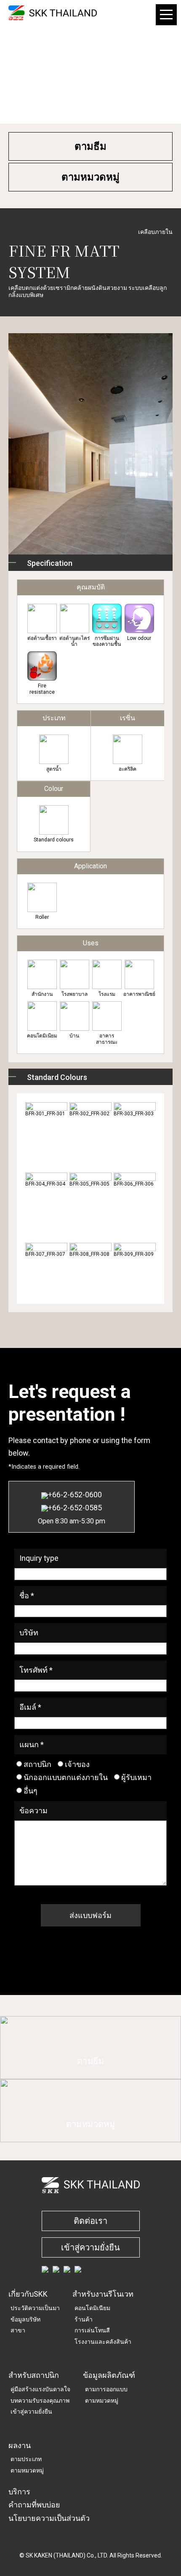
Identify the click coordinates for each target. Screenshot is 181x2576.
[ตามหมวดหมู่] (90, 2137)
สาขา (18, 2330)
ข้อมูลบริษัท (25, 2319)
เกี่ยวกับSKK (28, 2294)
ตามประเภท (26, 2459)
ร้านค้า (84, 2319)
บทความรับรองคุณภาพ (40, 2401)
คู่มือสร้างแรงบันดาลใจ (40, 2389)
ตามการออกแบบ (106, 2389)
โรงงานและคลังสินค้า (103, 2342)
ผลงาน (20, 2445)
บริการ (19, 2492)
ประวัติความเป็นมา (35, 2308)
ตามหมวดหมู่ (90, 177)
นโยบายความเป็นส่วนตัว (49, 2518)
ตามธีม (90, 146)
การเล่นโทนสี (92, 2330)
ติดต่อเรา (90, 2221)
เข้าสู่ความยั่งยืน (90, 2247)
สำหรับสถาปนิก (34, 2375)
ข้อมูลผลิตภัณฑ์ (109, 2375)
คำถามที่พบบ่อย (34, 2505)
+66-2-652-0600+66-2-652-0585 (72, 1507)
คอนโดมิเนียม (92, 2308)
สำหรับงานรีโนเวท (103, 2294)
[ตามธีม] (90, 2074)
